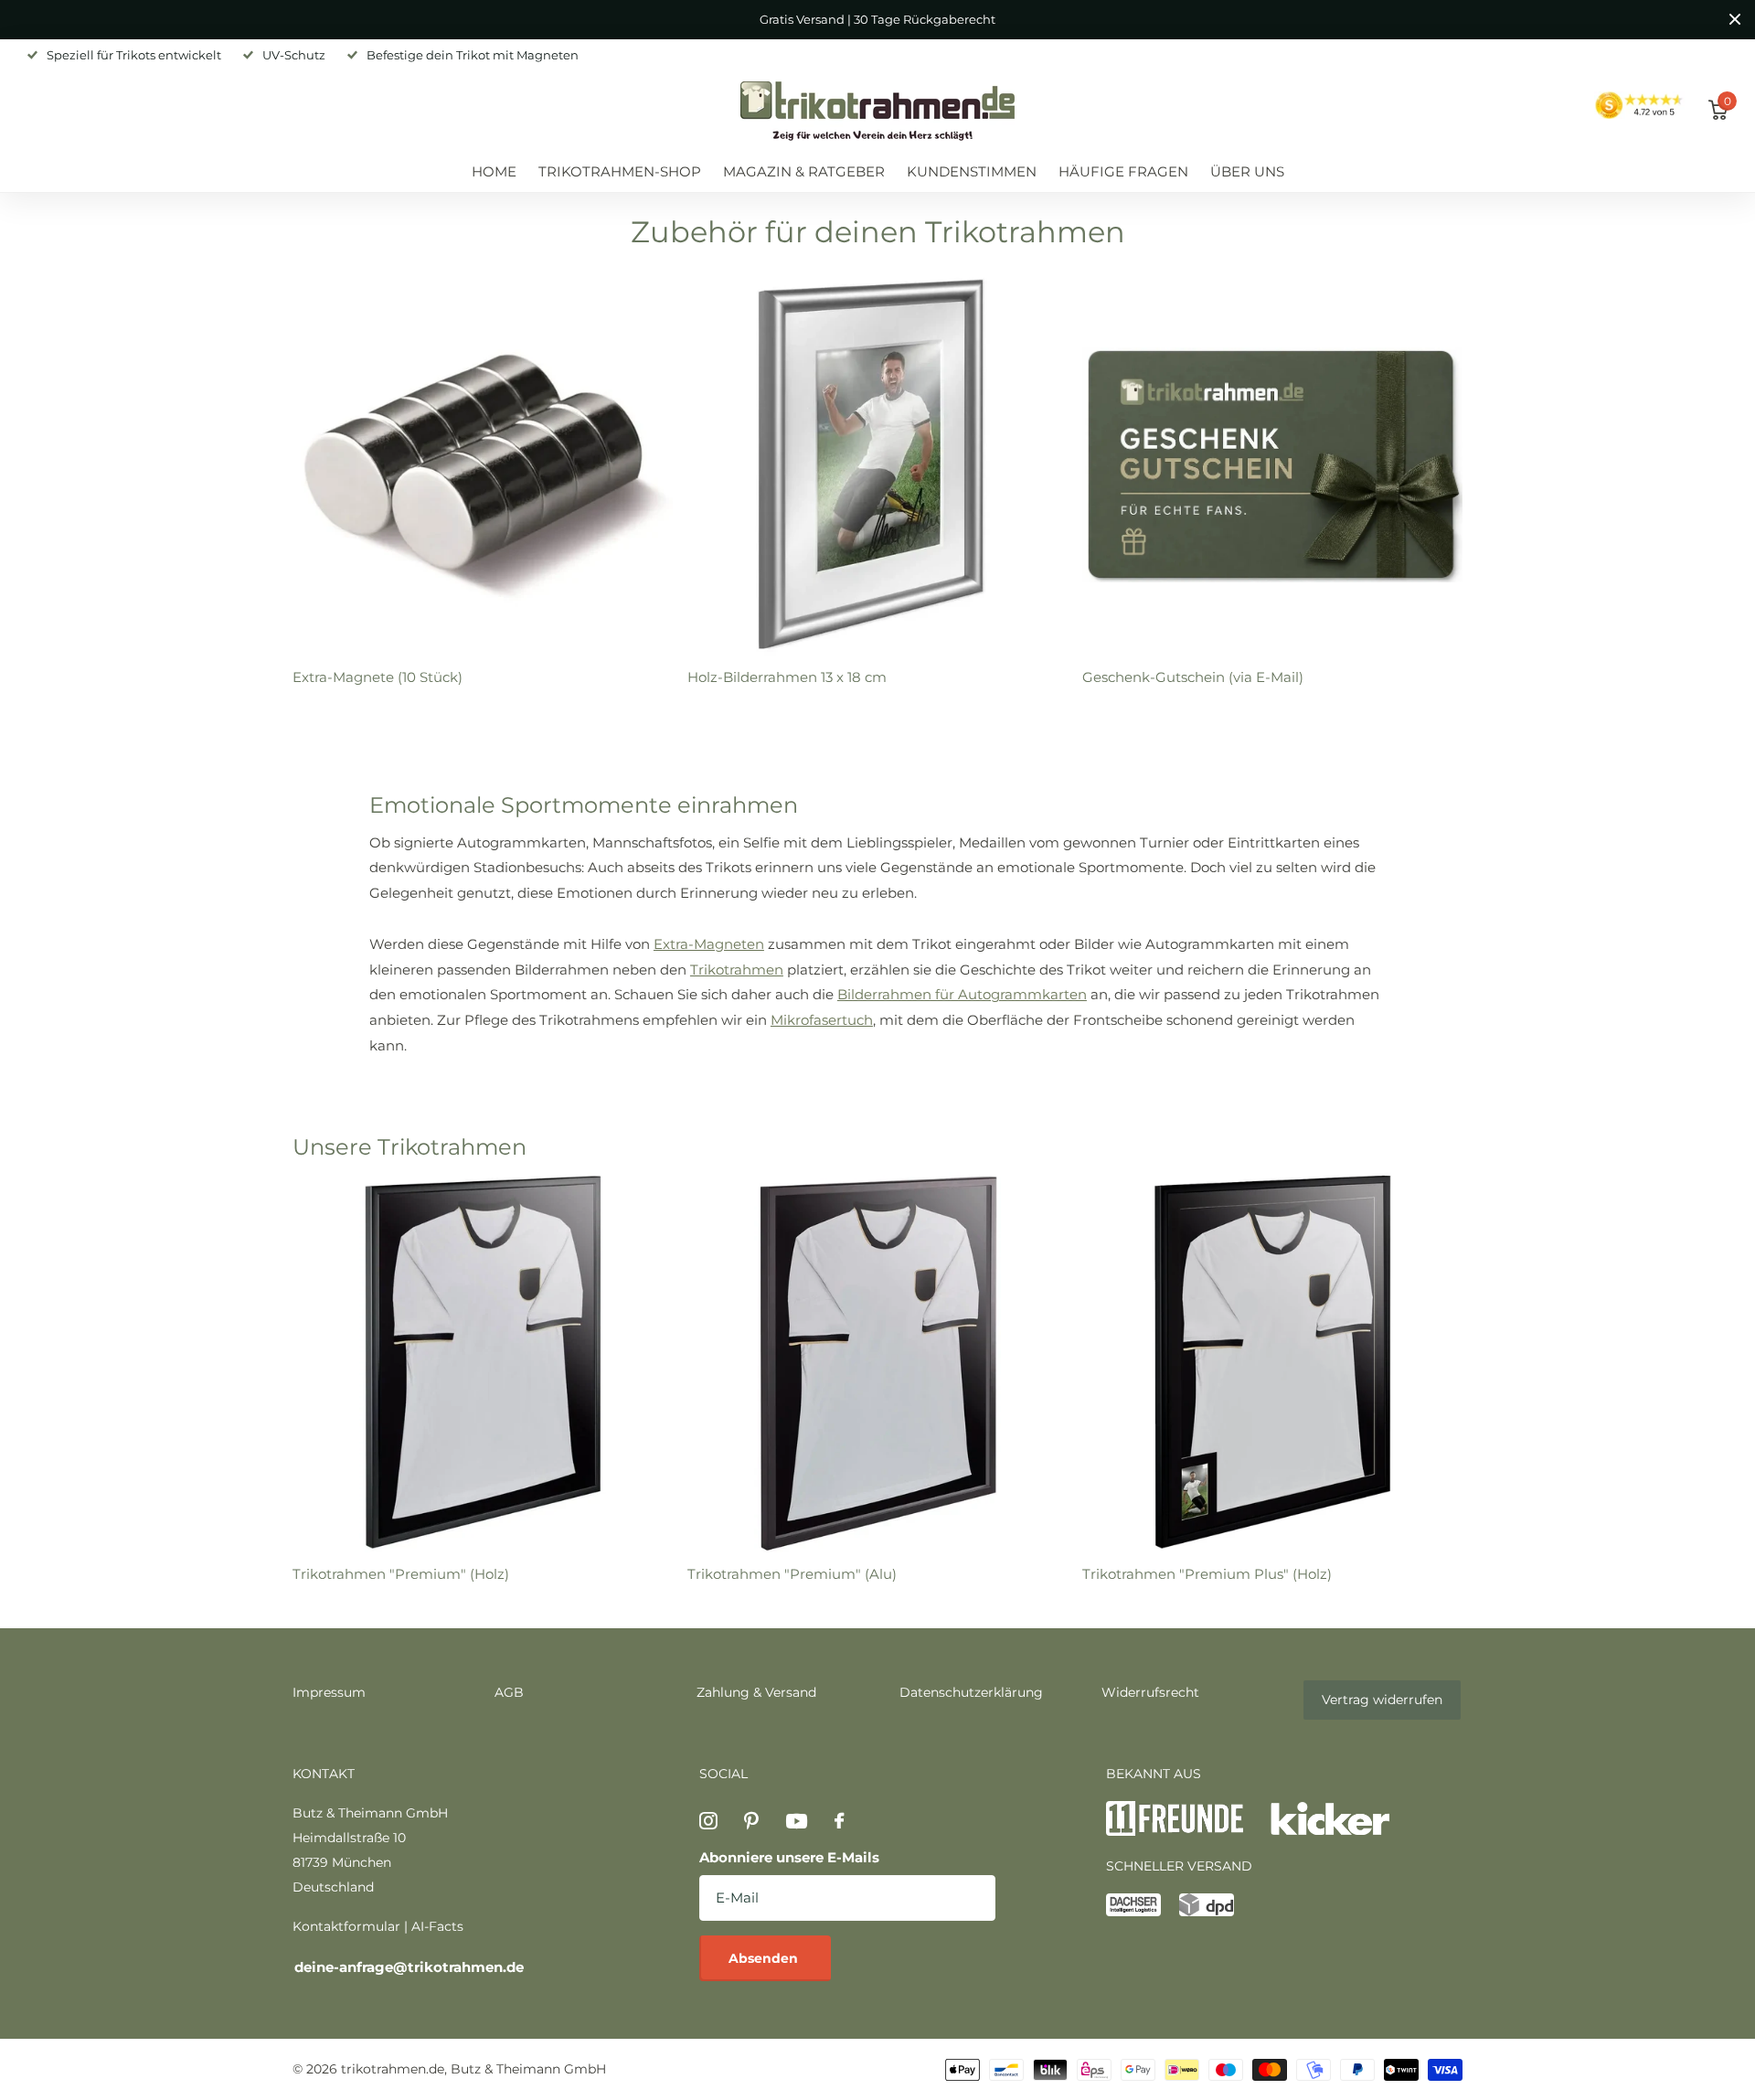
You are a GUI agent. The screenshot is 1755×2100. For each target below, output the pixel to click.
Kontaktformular (346, 1926)
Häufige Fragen (1123, 171)
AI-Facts (437, 1926)
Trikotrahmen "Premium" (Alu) (792, 1574)
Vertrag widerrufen (1382, 1700)
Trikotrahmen (737, 970)
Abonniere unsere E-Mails (789, 1857)
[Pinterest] (751, 1821)
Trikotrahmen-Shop (620, 171)
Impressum (329, 1692)
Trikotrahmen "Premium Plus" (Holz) (1207, 1574)
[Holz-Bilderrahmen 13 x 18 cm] (877, 465)
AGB (509, 1692)
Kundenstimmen (972, 171)
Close (1735, 20)
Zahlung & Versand (756, 1692)
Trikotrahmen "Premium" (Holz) (401, 1574)
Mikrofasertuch (822, 1020)
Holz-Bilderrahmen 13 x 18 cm (787, 677)
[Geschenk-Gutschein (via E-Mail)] (1272, 465)
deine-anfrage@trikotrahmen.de (409, 1967)
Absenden (765, 1958)
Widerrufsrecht (1150, 1692)
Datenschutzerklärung (971, 1692)
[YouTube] (797, 1821)
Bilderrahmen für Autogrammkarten (962, 994)
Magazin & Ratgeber (804, 171)
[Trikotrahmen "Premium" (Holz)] (483, 1362)
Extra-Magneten (709, 944)
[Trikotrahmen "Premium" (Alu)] (877, 1362)
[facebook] (839, 1821)
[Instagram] (708, 1821)
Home (494, 171)
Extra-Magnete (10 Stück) (378, 677)
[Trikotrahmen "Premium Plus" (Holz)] (1272, 1362)
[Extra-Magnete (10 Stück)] (483, 465)
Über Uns (1247, 171)
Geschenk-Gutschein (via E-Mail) (1193, 677)
